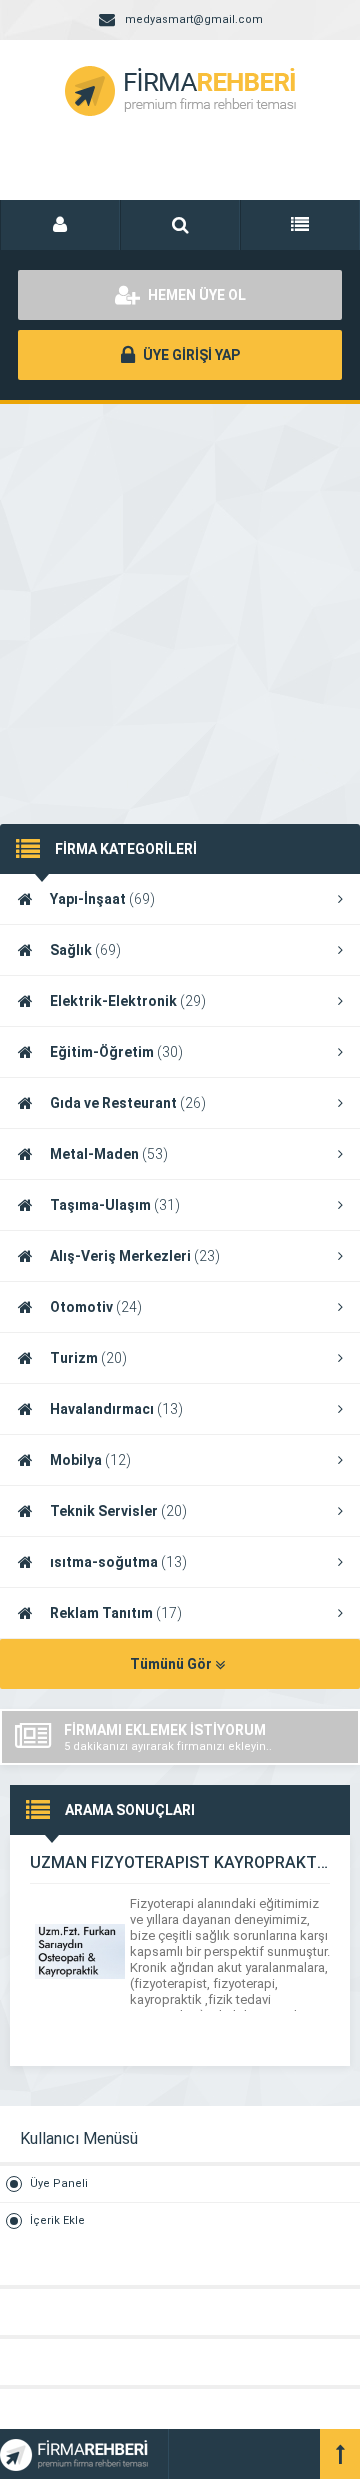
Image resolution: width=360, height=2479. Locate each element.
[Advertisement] (180, 594)
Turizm (88, 1358)
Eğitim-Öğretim (116, 1052)
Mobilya (90, 1460)
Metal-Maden (109, 1154)
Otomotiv (96, 1307)
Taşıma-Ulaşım (115, 1205)
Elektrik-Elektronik (128, 1001)
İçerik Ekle (57, 2220)
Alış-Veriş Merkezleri (135, 1256)
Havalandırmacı (116, 1409)
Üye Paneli (59, 2183)
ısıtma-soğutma (118, 1562)
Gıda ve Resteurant (128, 1103)
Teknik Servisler (118, 1511)
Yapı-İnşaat (102, 899)
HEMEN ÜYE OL (195, 295)
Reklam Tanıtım (116, 1613)
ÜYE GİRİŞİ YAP (190, 355)
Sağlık (85, 950)
